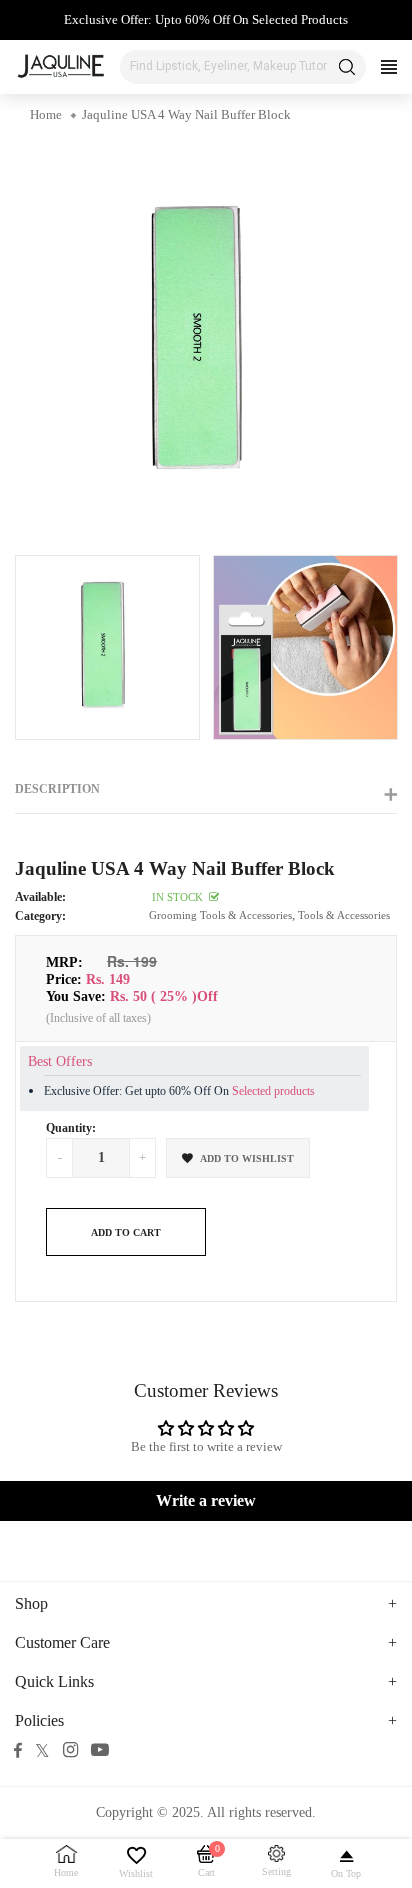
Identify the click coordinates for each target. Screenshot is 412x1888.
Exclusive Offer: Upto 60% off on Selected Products (206, 19)
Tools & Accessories (344, 915)
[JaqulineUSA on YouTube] (100, 1749)
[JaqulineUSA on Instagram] (70, 1749)
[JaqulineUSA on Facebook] (18, 1749)
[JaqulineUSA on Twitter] (42, 1749)
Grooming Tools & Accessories (220, 915)
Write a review (206, 1500)
